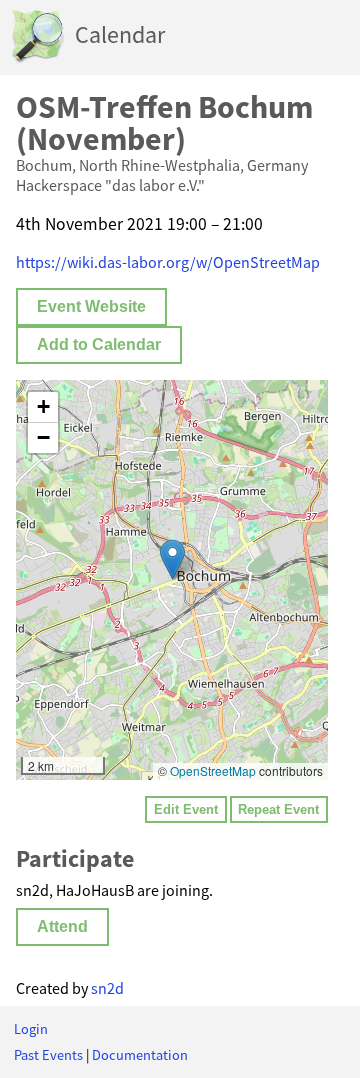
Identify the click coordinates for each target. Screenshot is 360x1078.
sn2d (107, 988)
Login (31, 1029)
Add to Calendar (99, 344)
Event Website (91, 306)
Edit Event (186, 809)
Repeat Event (278, 809)
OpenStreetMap (213, 770)
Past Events (48, 1055)
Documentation (140, 1055)
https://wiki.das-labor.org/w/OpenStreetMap (168, 262)
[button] (172, 559)
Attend (62, 926)
